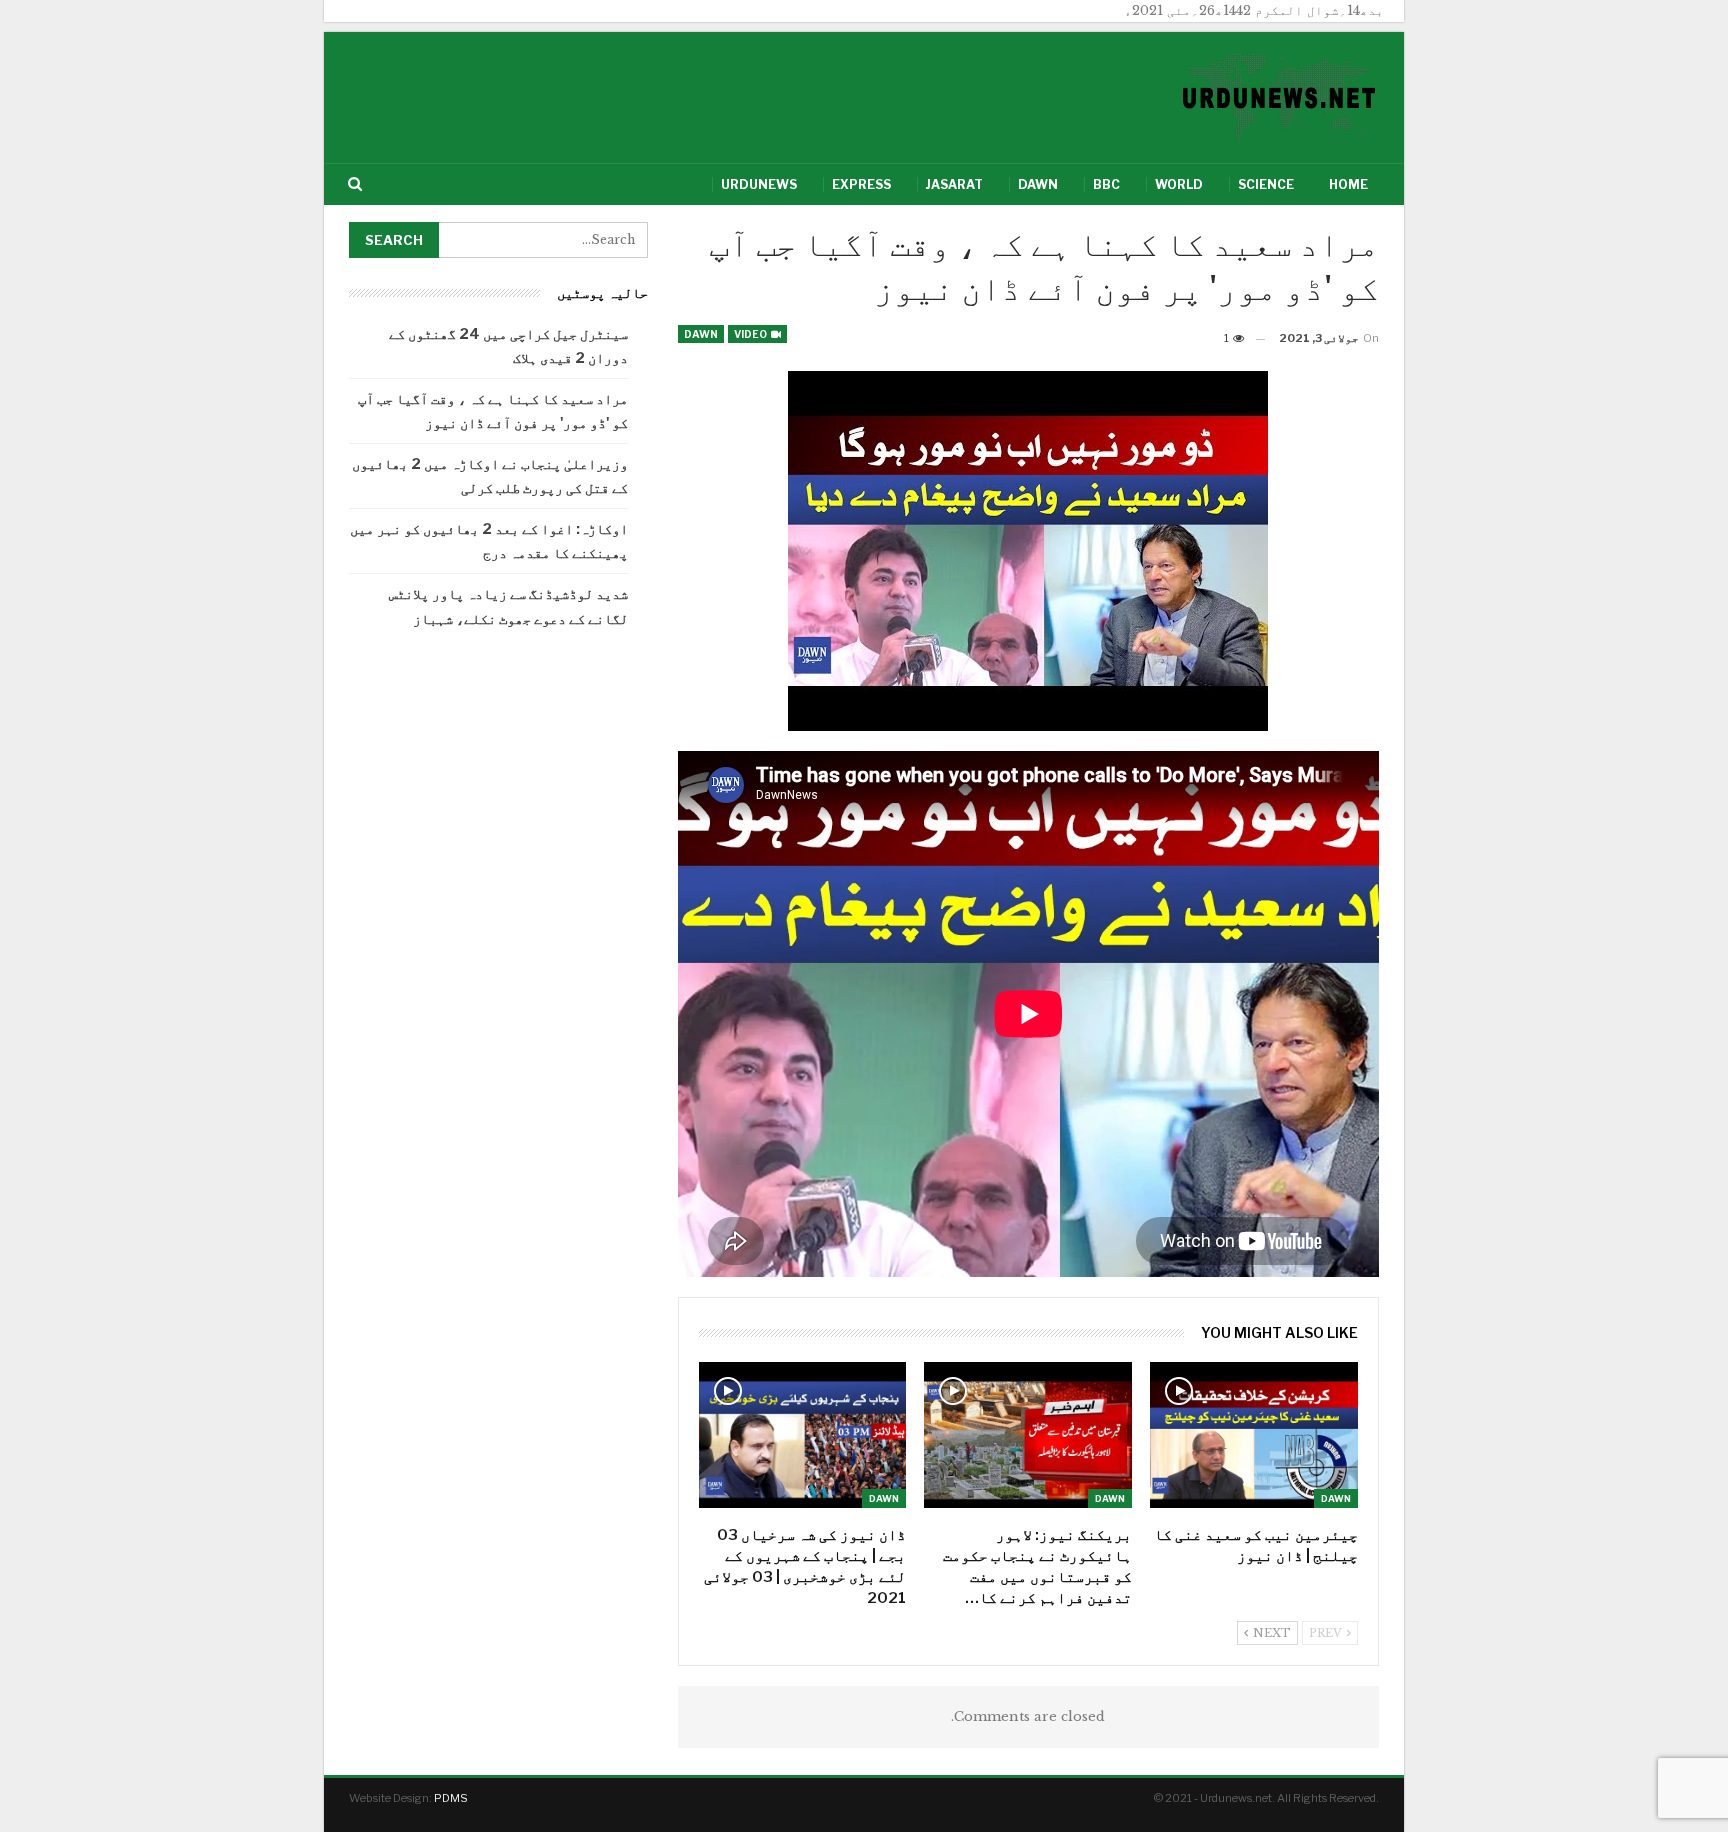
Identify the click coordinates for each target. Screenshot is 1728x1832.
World (1179, 184)
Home (1348, 184)
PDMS (451, 1798)
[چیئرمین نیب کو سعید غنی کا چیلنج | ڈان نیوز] (1254, 1434)
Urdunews (759, 184)
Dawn (1038, 184)
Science (1266, 184)
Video (751, 334)
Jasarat (954, 184)
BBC (1106, 184)
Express (861, 184)
